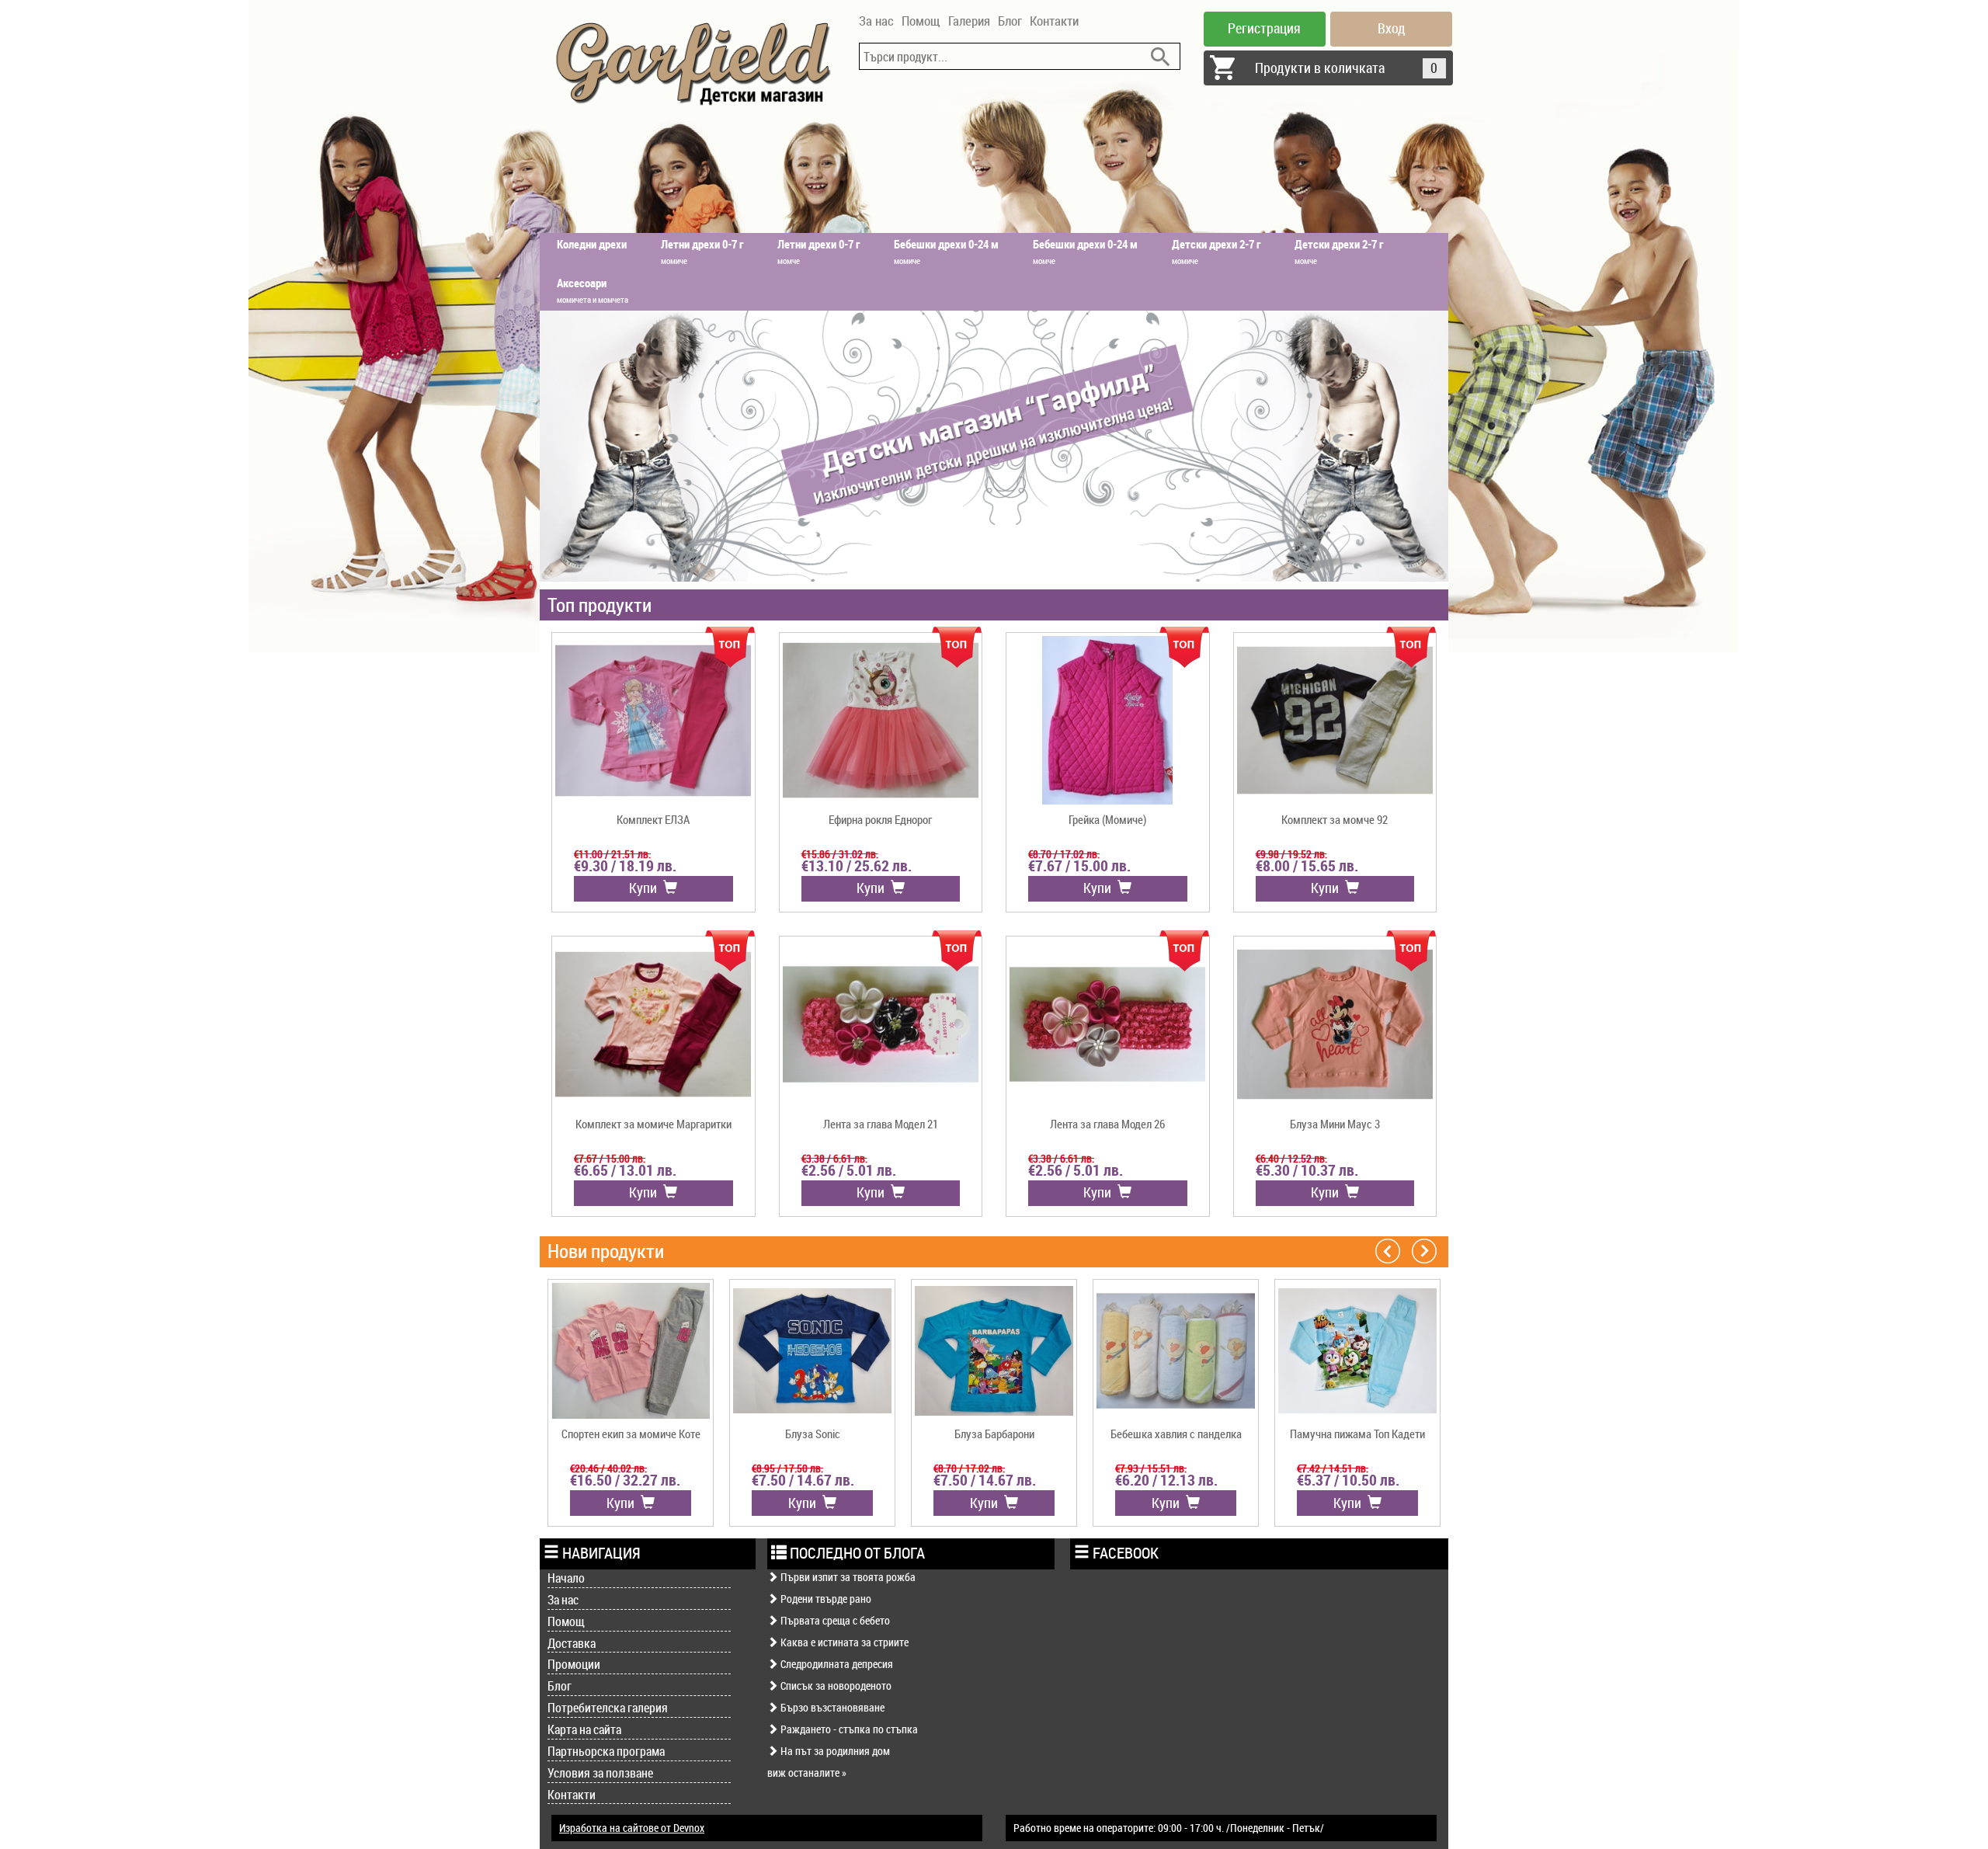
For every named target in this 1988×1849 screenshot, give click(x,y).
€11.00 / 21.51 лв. (612, 854)
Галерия (969, 21)
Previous (1388, 1250)
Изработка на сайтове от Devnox (632, 1828)
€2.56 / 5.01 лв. (849, 1170)
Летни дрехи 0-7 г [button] (702, 251)
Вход (1392, 28)
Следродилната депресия (836, 1664)
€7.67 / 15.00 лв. (1079, 866)
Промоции (574, 1664)
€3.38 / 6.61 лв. (834, 1158)
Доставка (572, 1643)
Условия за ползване (600, 1773)
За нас (876, 21)
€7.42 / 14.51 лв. (1333, 1468)
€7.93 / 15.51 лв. (1151, 1468)
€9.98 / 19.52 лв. (1291, 854)
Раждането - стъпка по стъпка (848, 1729)
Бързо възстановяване (831, 1707)
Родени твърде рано (825, 1599)
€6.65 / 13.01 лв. (625, 1170)
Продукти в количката (1347, 68)
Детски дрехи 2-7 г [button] (1216, 251)
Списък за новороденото (835, 1686)
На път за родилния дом (834, 1751)
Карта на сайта (584, 1729)
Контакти (1054, 21)
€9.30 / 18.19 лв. (625, 866)
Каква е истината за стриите (843, 1642)
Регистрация (1264, 28)
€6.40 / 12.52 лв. (1291, 1158)
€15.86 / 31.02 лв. (840, 854)
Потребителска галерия (608, 1708)
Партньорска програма (606, 1751)
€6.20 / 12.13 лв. (1166, 1480)
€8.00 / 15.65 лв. (1307, 866)
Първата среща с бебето (834, 1620)
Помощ (921, 21)
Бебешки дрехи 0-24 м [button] (946, 251)
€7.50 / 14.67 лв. (803, 1480)
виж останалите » (807, 1773)
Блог (1010, 21)
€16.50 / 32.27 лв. (625, 1480)
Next (1424, 1250)
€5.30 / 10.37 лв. (1307, 1170)
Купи (646, 888)
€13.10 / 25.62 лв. (857, 866)
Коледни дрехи (592, 244)
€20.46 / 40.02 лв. (608, 1468)
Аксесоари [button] (593, 290)
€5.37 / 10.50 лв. (1348, 1480)
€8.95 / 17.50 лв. (787, 1468)
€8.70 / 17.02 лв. (1064, 854)
